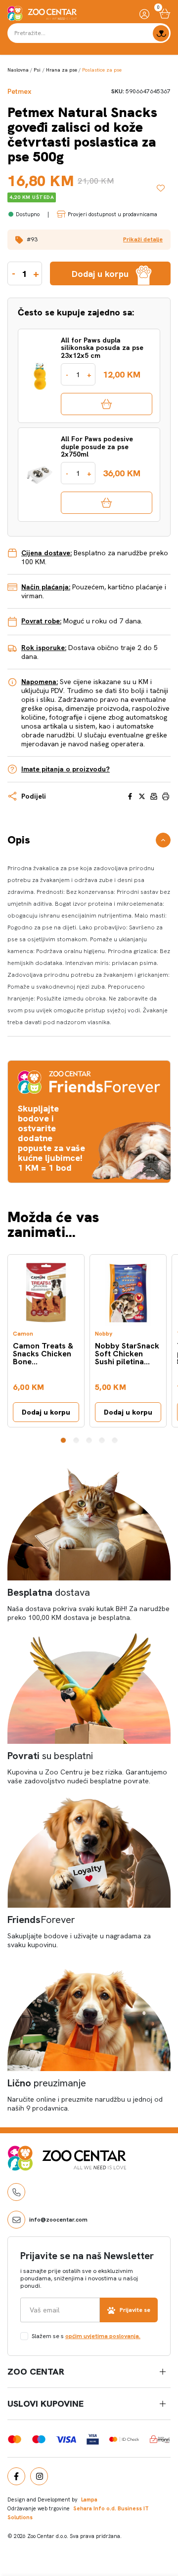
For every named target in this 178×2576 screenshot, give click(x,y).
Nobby (104, 1334)
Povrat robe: (41, 621)
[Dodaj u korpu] (107, 404)
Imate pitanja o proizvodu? (66, 769)
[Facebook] (16, 2476)
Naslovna (18, 70)
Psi (37, 70)
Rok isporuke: (44, 648)
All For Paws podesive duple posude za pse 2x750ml (97, 447)
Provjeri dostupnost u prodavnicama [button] (112, 214)
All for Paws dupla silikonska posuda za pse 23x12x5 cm (102, 348)
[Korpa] (165, 14)
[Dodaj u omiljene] (164, 188)
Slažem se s (86, 2336)
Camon (23, 1334)
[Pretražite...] (161, 33)
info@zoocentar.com (58, 2220)
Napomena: (40, 682)
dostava (49, 1592)
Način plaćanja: (46, 587)
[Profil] (144, 14)
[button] (89, 240)
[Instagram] (39, 2476)
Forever (41, 1920)
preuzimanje (47, 2083)
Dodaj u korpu (46, 1412)
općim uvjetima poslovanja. (103, 2336)
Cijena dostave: (46, 553)
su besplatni (50, 1756)
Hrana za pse (62, 70)
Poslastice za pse (102, 70)
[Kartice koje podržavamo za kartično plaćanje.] (15, 2439)
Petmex (19, 92)
